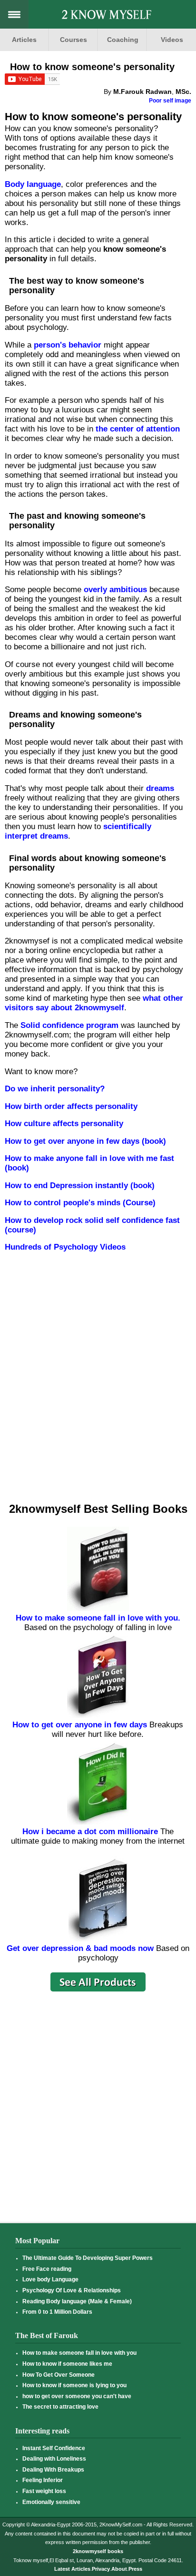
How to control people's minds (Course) (80, 1203)
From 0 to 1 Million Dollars (57, 2312)
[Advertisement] (97, 1387)
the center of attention (138, 429)
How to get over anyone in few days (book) (85, 1141)
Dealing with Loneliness (54, 2459)
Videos (172, 40)
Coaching (123, 40)
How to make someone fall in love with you (79, 2353)
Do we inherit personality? (55, 1089)
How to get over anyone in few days (80, 1725)
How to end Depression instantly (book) (80, 1185)
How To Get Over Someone (59, 2375)
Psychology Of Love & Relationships (72, 2290)
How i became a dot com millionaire (90, 1832)
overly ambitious (115, 590)
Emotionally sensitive (51, 2502)
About (119, 2569)
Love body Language (50, 2279)
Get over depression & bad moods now (80, 1948)
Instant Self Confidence (54, 2448)
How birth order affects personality (71, 1106)
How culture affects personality (64, 1124)
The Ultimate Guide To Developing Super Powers (88, 2258)
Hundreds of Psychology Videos (65, 1247)
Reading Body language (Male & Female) (77, 2301)
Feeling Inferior (43, 2480)
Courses (73, 40)
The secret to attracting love (60, 2407)
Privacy (101, 2569)
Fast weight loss (44, 2491)
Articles (24, 40)
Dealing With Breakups (53, 2470)
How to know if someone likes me (67, 2364)
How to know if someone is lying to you (74, 2385)
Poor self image (170, 101)
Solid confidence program (69, 1025)
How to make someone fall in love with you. (98, 1618)
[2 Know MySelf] (107, 16)
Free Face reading (47, 2269)
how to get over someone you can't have (77, 2396)
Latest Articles (72, 2569)
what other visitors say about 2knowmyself (94, 1003)
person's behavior (68, 345)
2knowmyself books (98, 2551)
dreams (160, 788)
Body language (33, 184)
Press (135, 2569)
